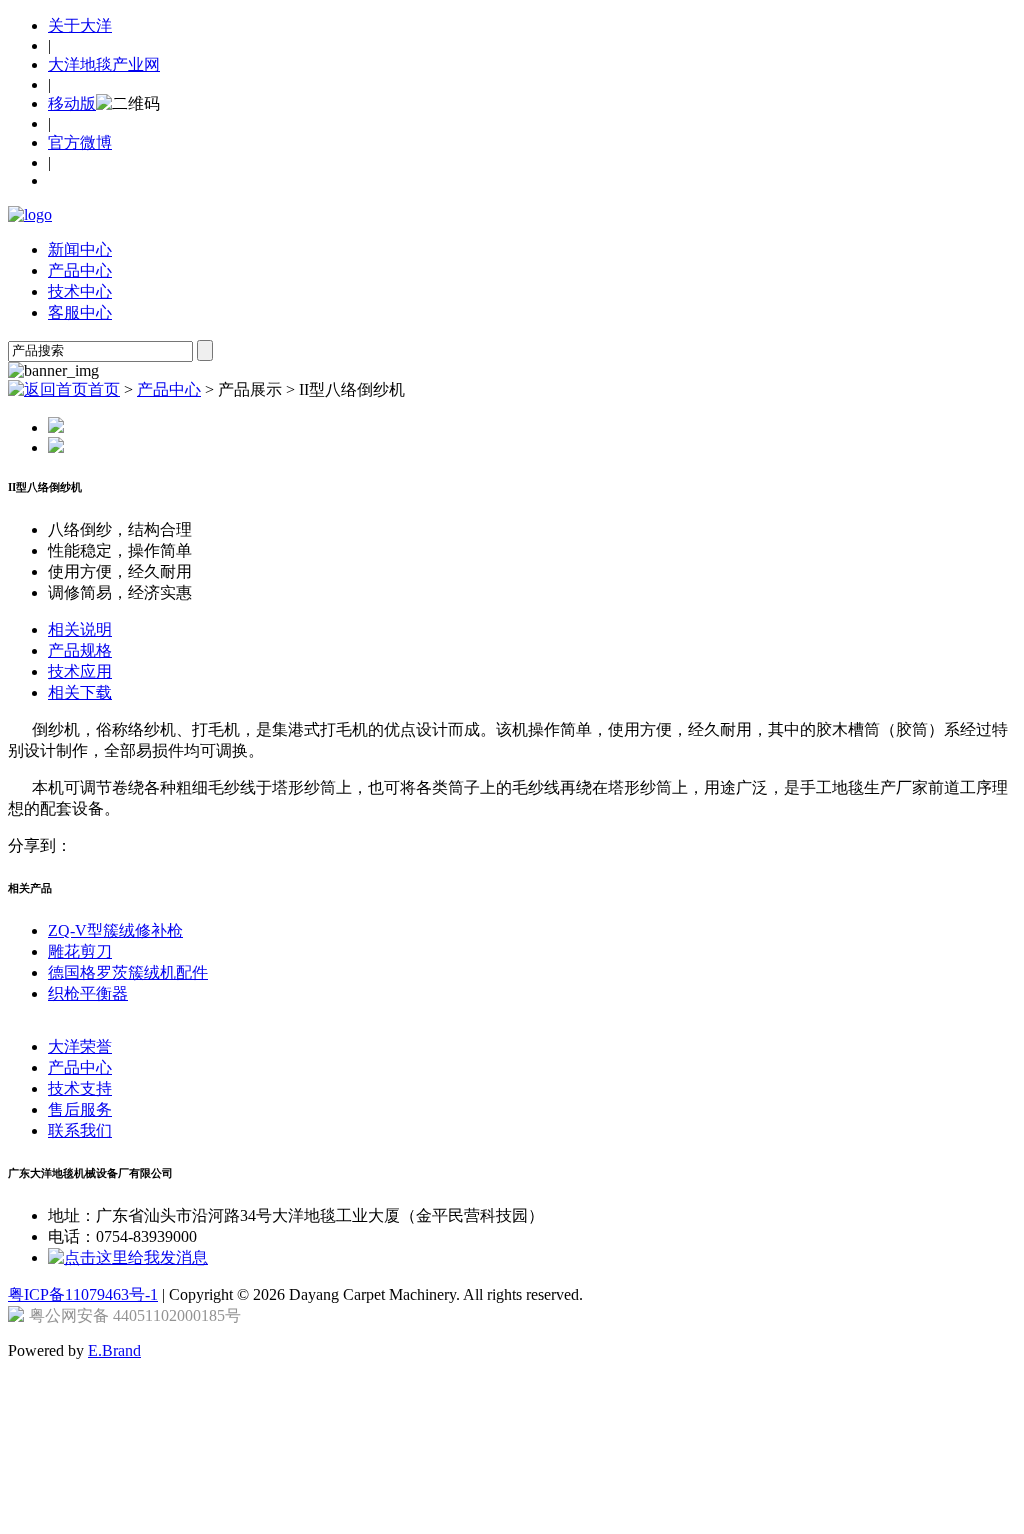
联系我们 (80, 1130)
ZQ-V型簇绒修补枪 (115, 930)
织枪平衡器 (88, 993)
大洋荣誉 (80, 1046)
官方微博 (80, 142)
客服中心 (80, 312)
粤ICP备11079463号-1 (83, 1294)
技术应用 (80, 671)
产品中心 (80, 270)
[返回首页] (30, 214)
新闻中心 (80, 249)
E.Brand (114, 1350)
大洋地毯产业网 (104, 64)
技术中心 (80, 291)
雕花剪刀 (80, 951)
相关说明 (80, 629)
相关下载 (80, 692)
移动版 (72, 103)
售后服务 (80, 1109)
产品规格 (80, 650)
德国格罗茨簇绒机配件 (128, 972)
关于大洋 (80, 25)
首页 (104, 389)
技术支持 (80, 1088)
